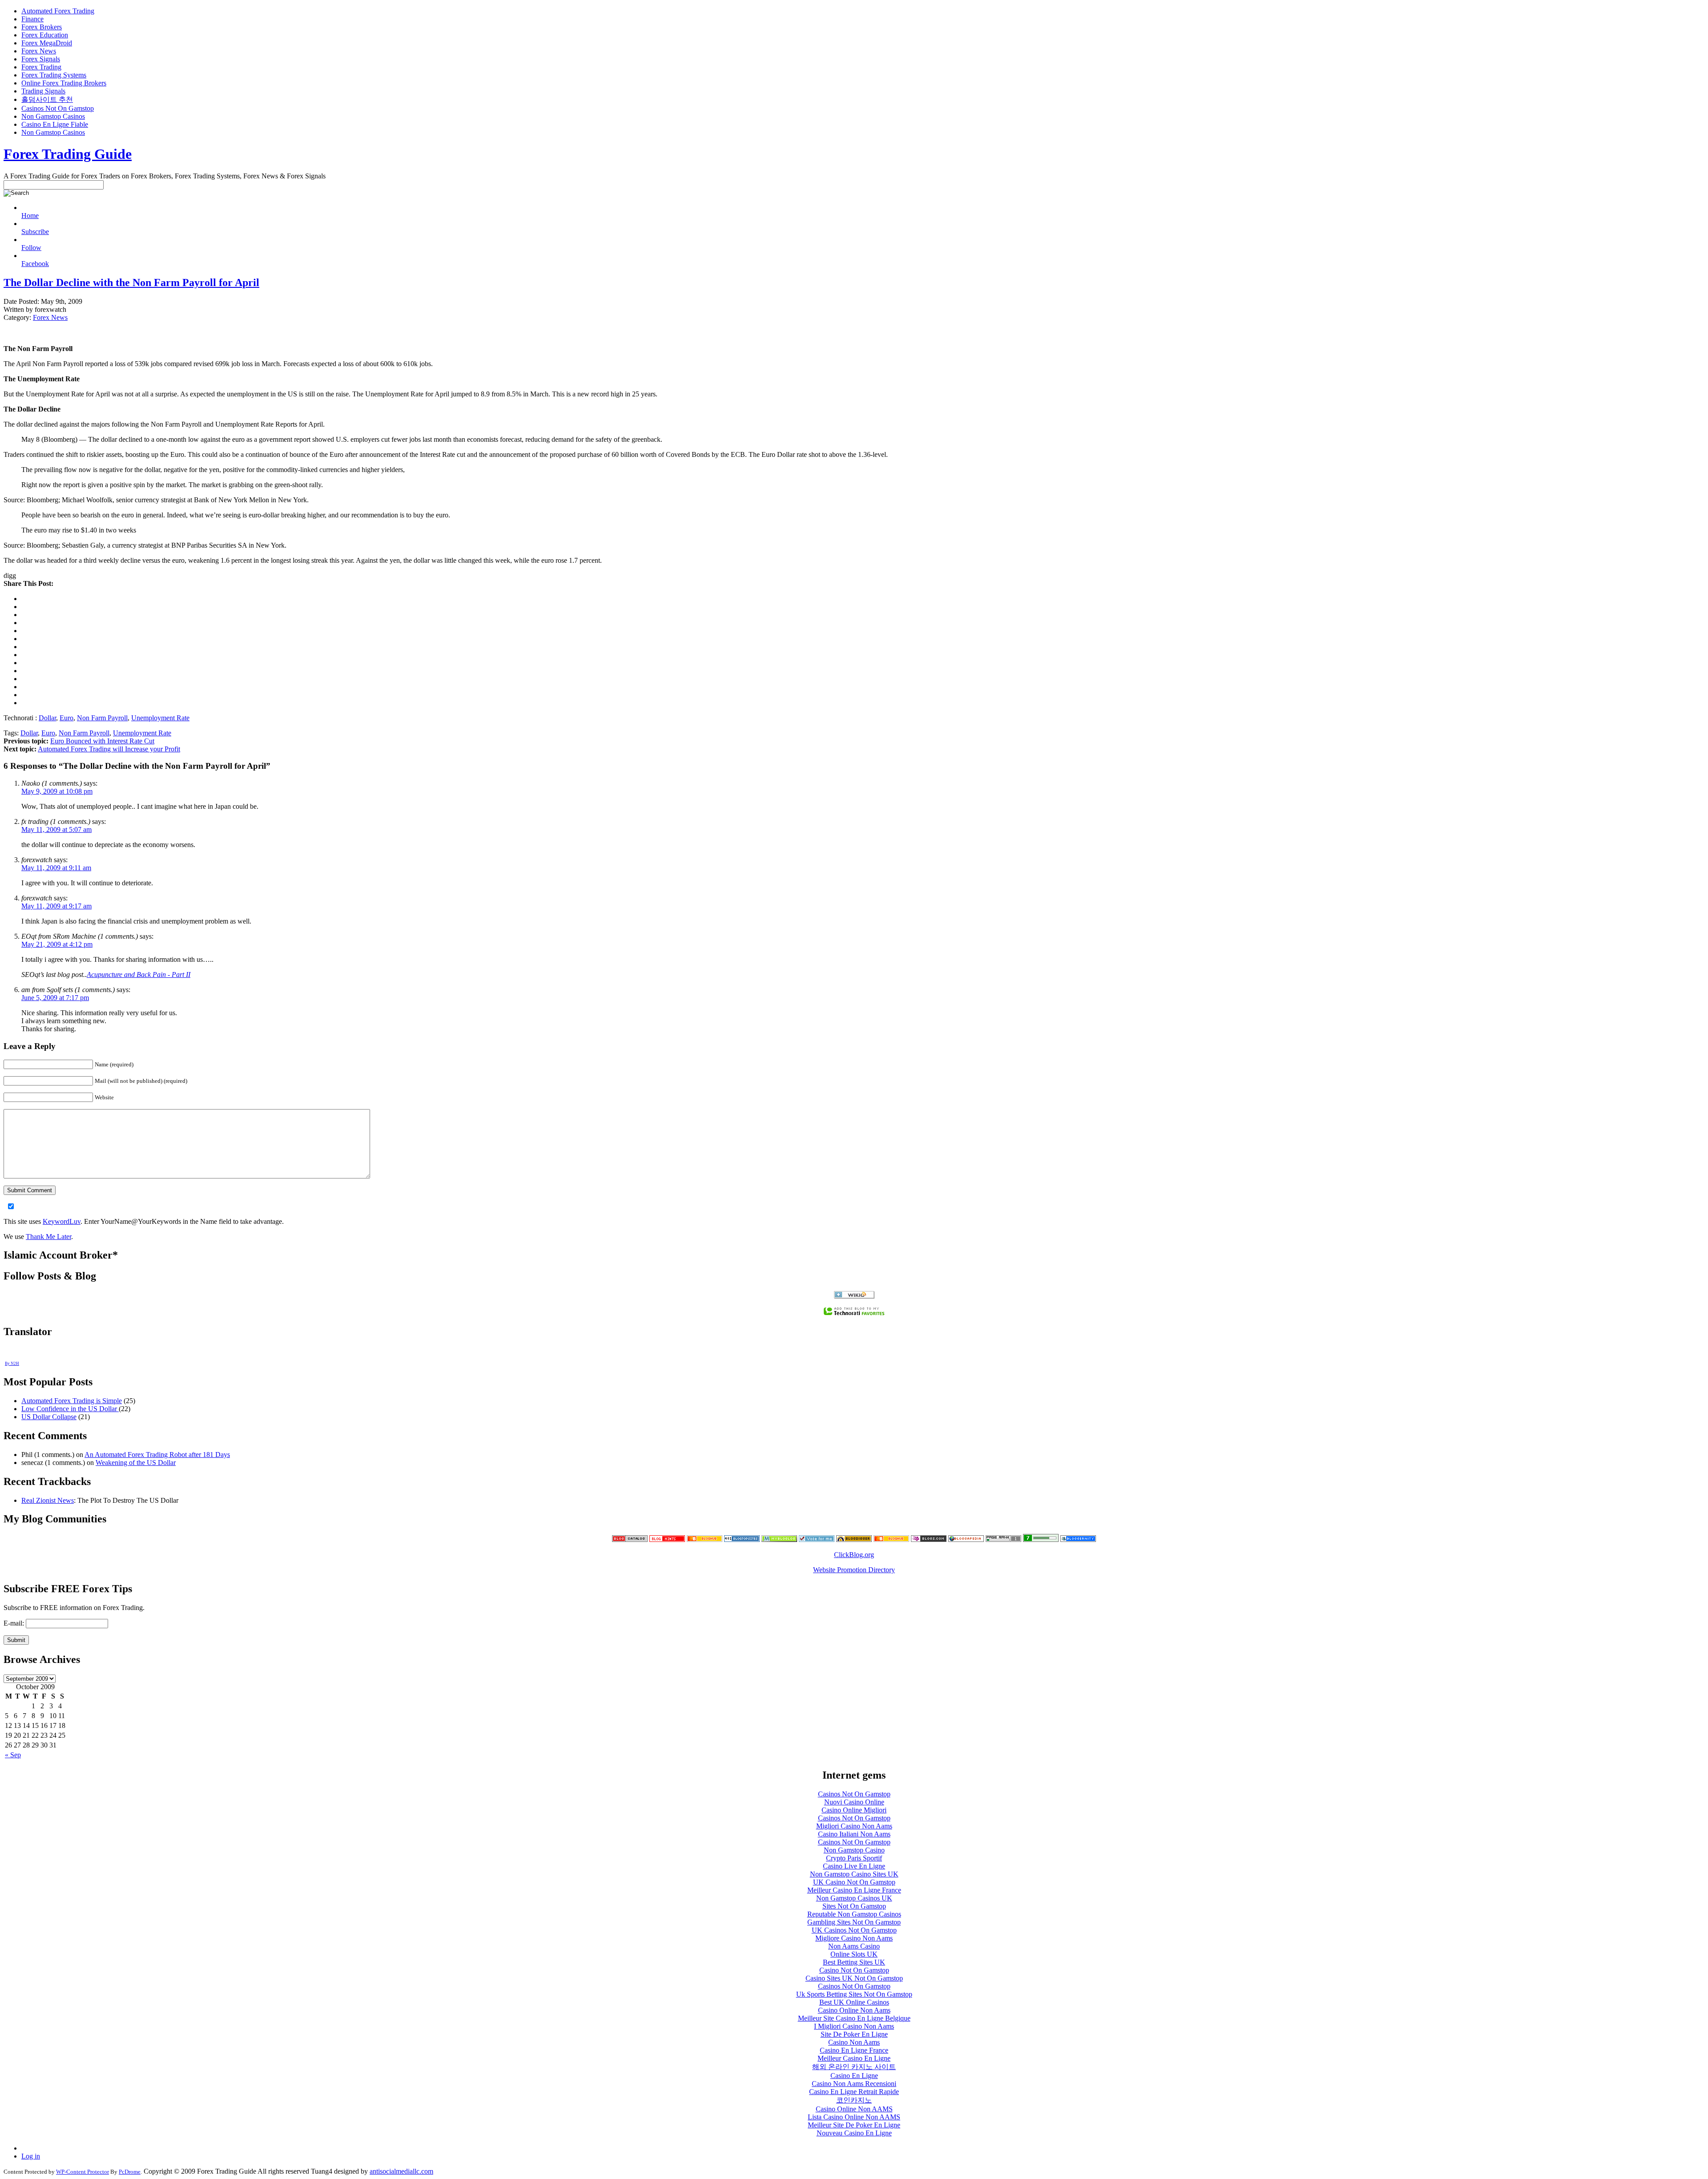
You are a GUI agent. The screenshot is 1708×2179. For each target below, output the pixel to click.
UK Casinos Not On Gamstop (854, 1930)
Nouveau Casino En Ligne (854, 2133)
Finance (32, 19)
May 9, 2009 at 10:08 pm (57, 791)
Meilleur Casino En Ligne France (854, 1890)
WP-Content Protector (83, 2172)
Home (30, 216)
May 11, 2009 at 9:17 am (56, 906)
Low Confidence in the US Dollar (70, 1409)
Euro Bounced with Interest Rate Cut (102, 741)
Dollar (47, 718)
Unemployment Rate (160, 718)
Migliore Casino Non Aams (854, 1938)
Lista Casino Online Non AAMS (854, 2117)
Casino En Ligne (854, 2076)
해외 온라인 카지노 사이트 (854, 2067)
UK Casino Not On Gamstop (854, 1882)
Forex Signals (41, 59)
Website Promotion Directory (854, 1570)
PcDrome (130, 2172)
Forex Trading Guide (68, 154)
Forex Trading (41, 67)
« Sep (13, 1755)
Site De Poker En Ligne (854, 2034)
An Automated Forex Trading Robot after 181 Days (157, 1455)
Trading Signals (43, 91)
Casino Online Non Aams (854, 2010)
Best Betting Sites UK (854, 1962)
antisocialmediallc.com (401, 2171)
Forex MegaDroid (47, 43)
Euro (66, 718)
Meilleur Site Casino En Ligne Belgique (854, 2018)
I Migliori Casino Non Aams (854, 2026)
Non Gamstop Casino (854, 1850)
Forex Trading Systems (54, 75)
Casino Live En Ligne (854, 1866)
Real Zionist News (48, 1500)
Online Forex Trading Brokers (64, 83)
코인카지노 (854, 2100)
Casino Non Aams (854, 2042)
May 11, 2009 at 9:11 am (56, 868)
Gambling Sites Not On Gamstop (854, 1922)
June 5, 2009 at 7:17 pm (55, 998)
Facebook (35, 264)
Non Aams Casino (854, 1946)
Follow (31, 248)
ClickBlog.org (854, 1555)
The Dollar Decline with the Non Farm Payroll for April (131, 282)
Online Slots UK (854, 1954)
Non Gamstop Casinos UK (854, 1898)
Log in (31, 2156)
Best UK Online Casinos (854, 2002)
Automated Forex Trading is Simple (72, 1401)
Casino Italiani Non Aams (854, 1834)
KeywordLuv (62, 1221)
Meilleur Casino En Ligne (854, 2058)
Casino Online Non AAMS (854, 2109)
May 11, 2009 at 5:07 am (56, 829)
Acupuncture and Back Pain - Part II (139, 974)
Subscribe (35, 232)
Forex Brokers (42, 27)
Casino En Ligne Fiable (55, 124)
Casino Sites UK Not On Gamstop (854, 1978)
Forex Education (45, 35)
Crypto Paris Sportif (854, 1858)
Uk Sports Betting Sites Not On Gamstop (854, 1994)
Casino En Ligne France (854, 2050)
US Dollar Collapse (49, 1417)
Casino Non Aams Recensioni (854, 2084)
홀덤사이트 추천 (47, 99)
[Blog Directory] (966, 1539)
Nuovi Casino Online (854, 1802)
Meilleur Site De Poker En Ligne (854, 2125)
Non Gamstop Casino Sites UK (854, 1874)
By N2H (12, 1364)
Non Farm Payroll (102, 718)
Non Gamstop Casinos (53, 116)
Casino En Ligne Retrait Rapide (854, 2092)
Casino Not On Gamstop (854, 1970)
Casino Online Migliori (854, 1810)
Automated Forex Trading (58, 11)
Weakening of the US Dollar (136, 1463)
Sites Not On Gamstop (854, 1906)
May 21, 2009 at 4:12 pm (57, 944)
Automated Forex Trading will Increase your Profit (109, 749)
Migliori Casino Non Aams (854, 1826)
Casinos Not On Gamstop (58, 108)
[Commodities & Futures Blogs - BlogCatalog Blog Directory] (630, 1539)
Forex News (39, 51)
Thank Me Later (48, 1237)
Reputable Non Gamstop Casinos (854, 1914)
